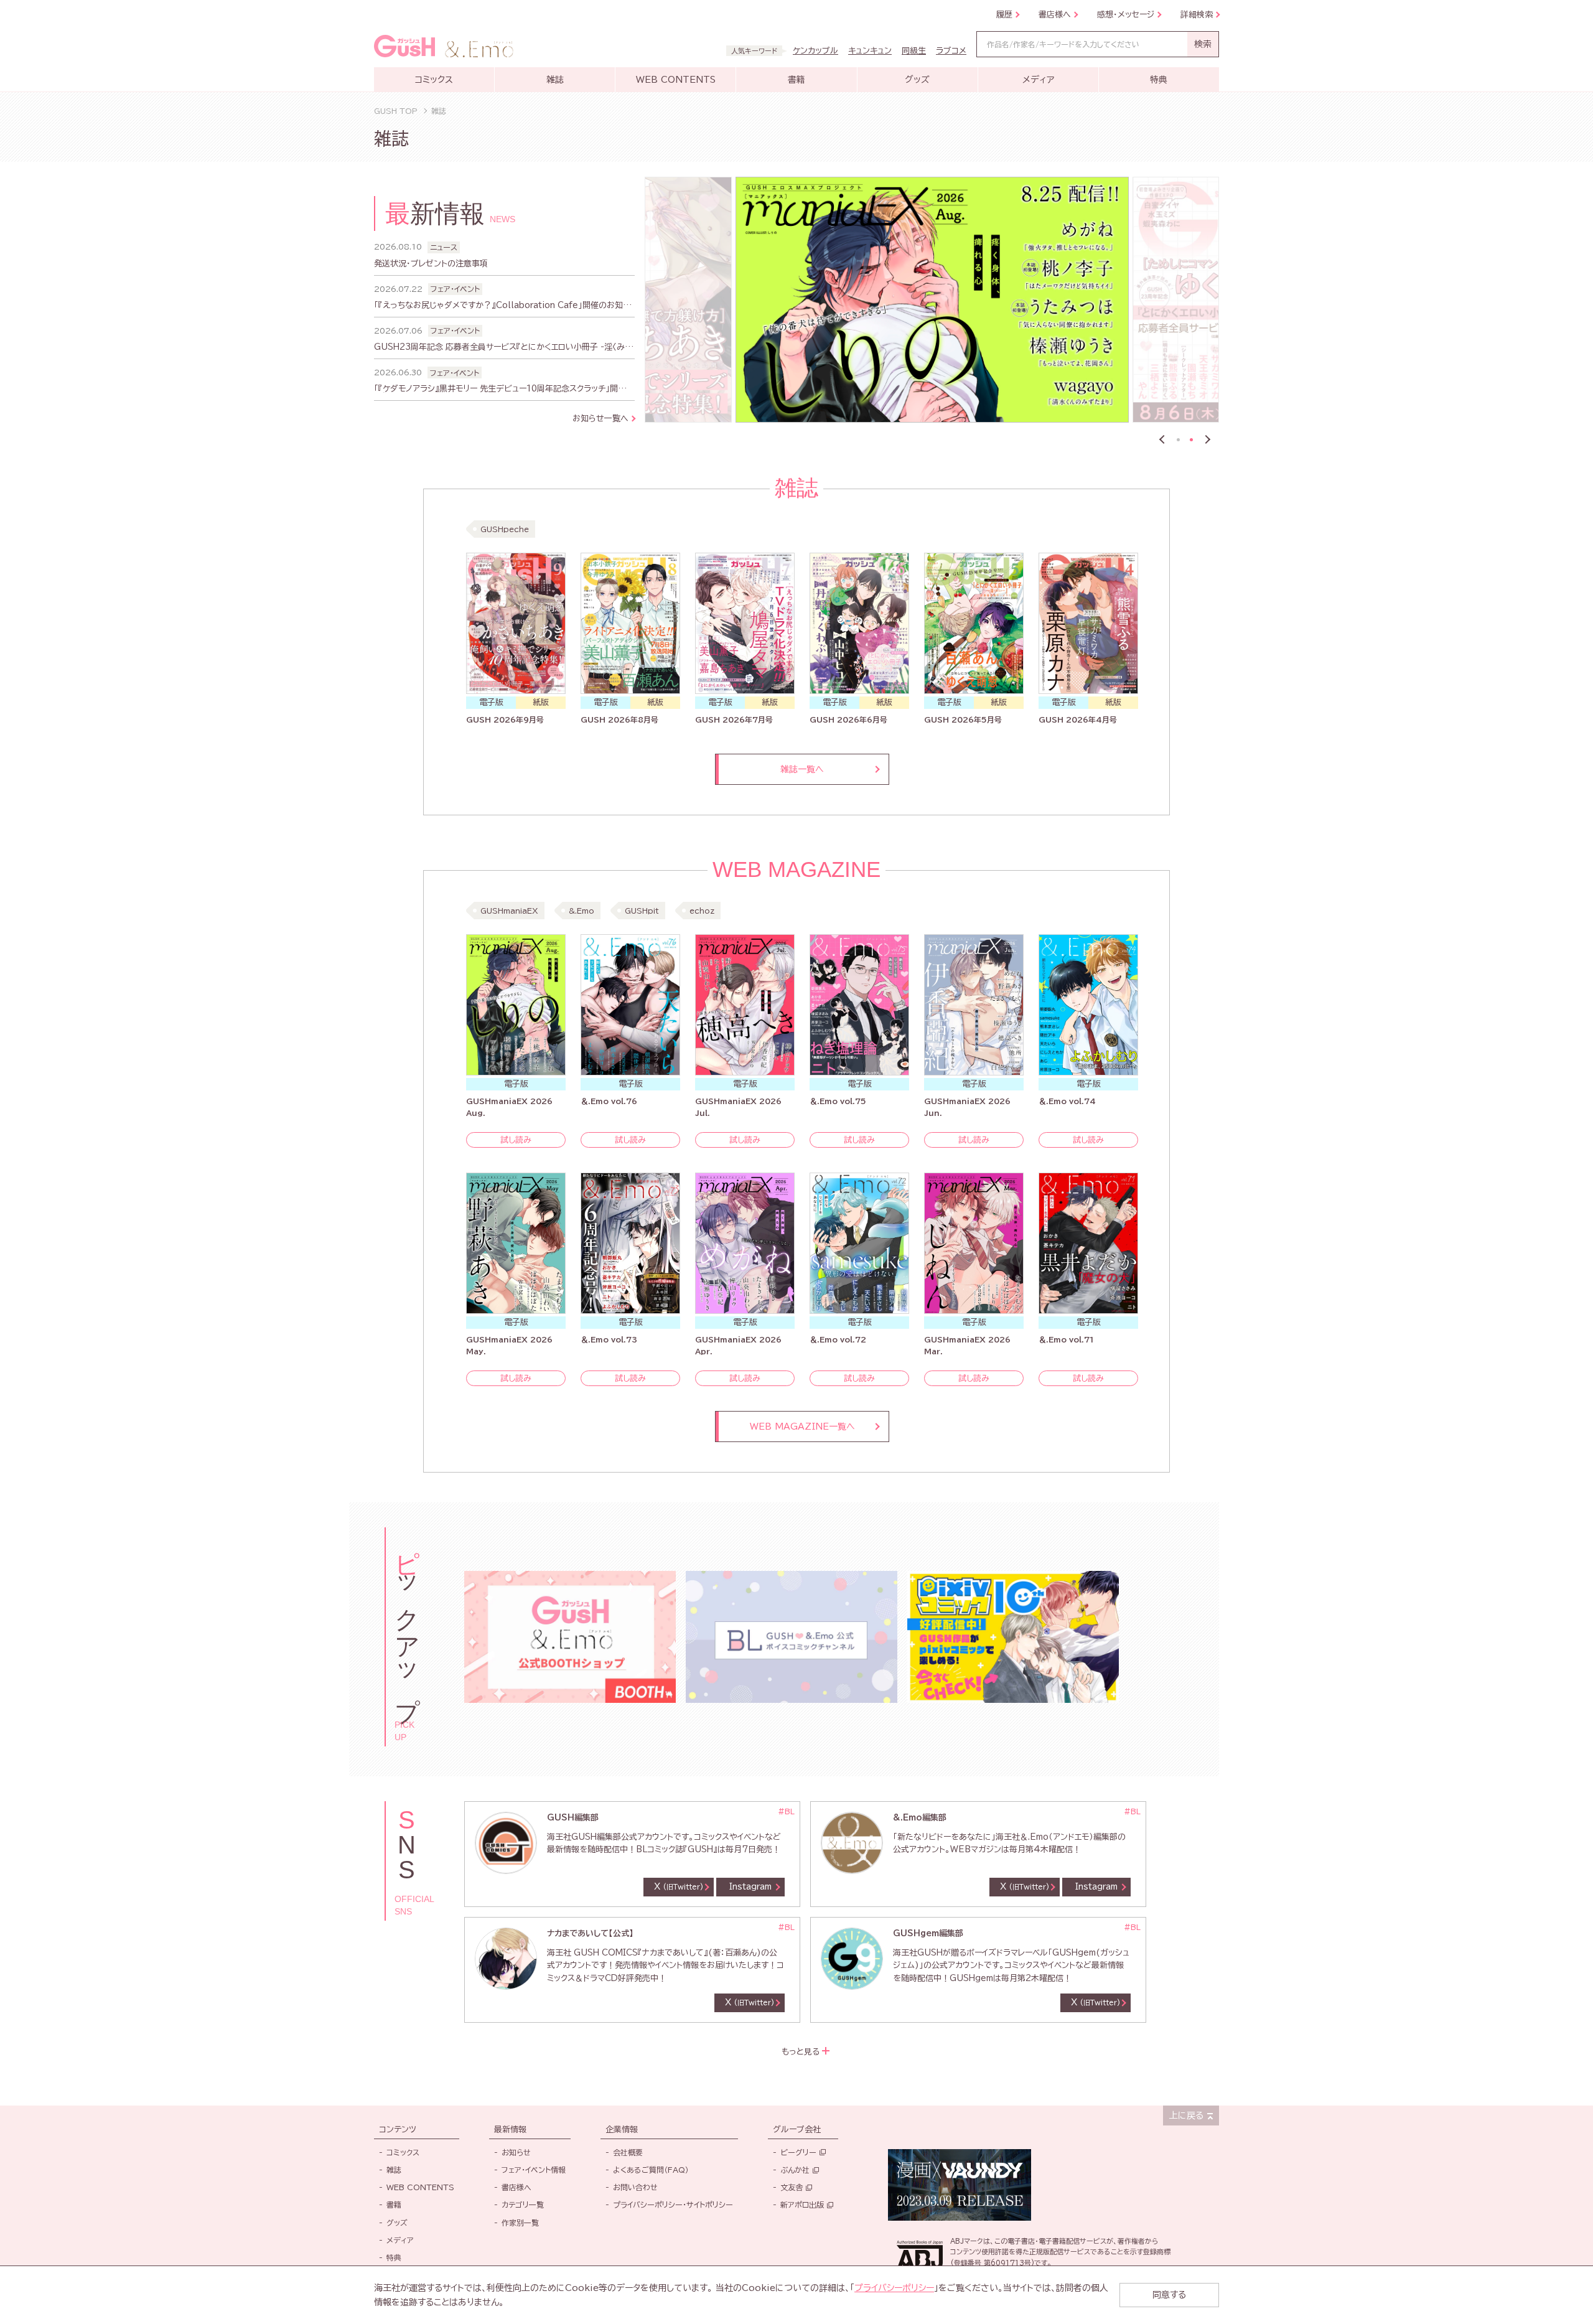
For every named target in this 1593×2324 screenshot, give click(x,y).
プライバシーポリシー (894, 2288)
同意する (1169, 2295)
